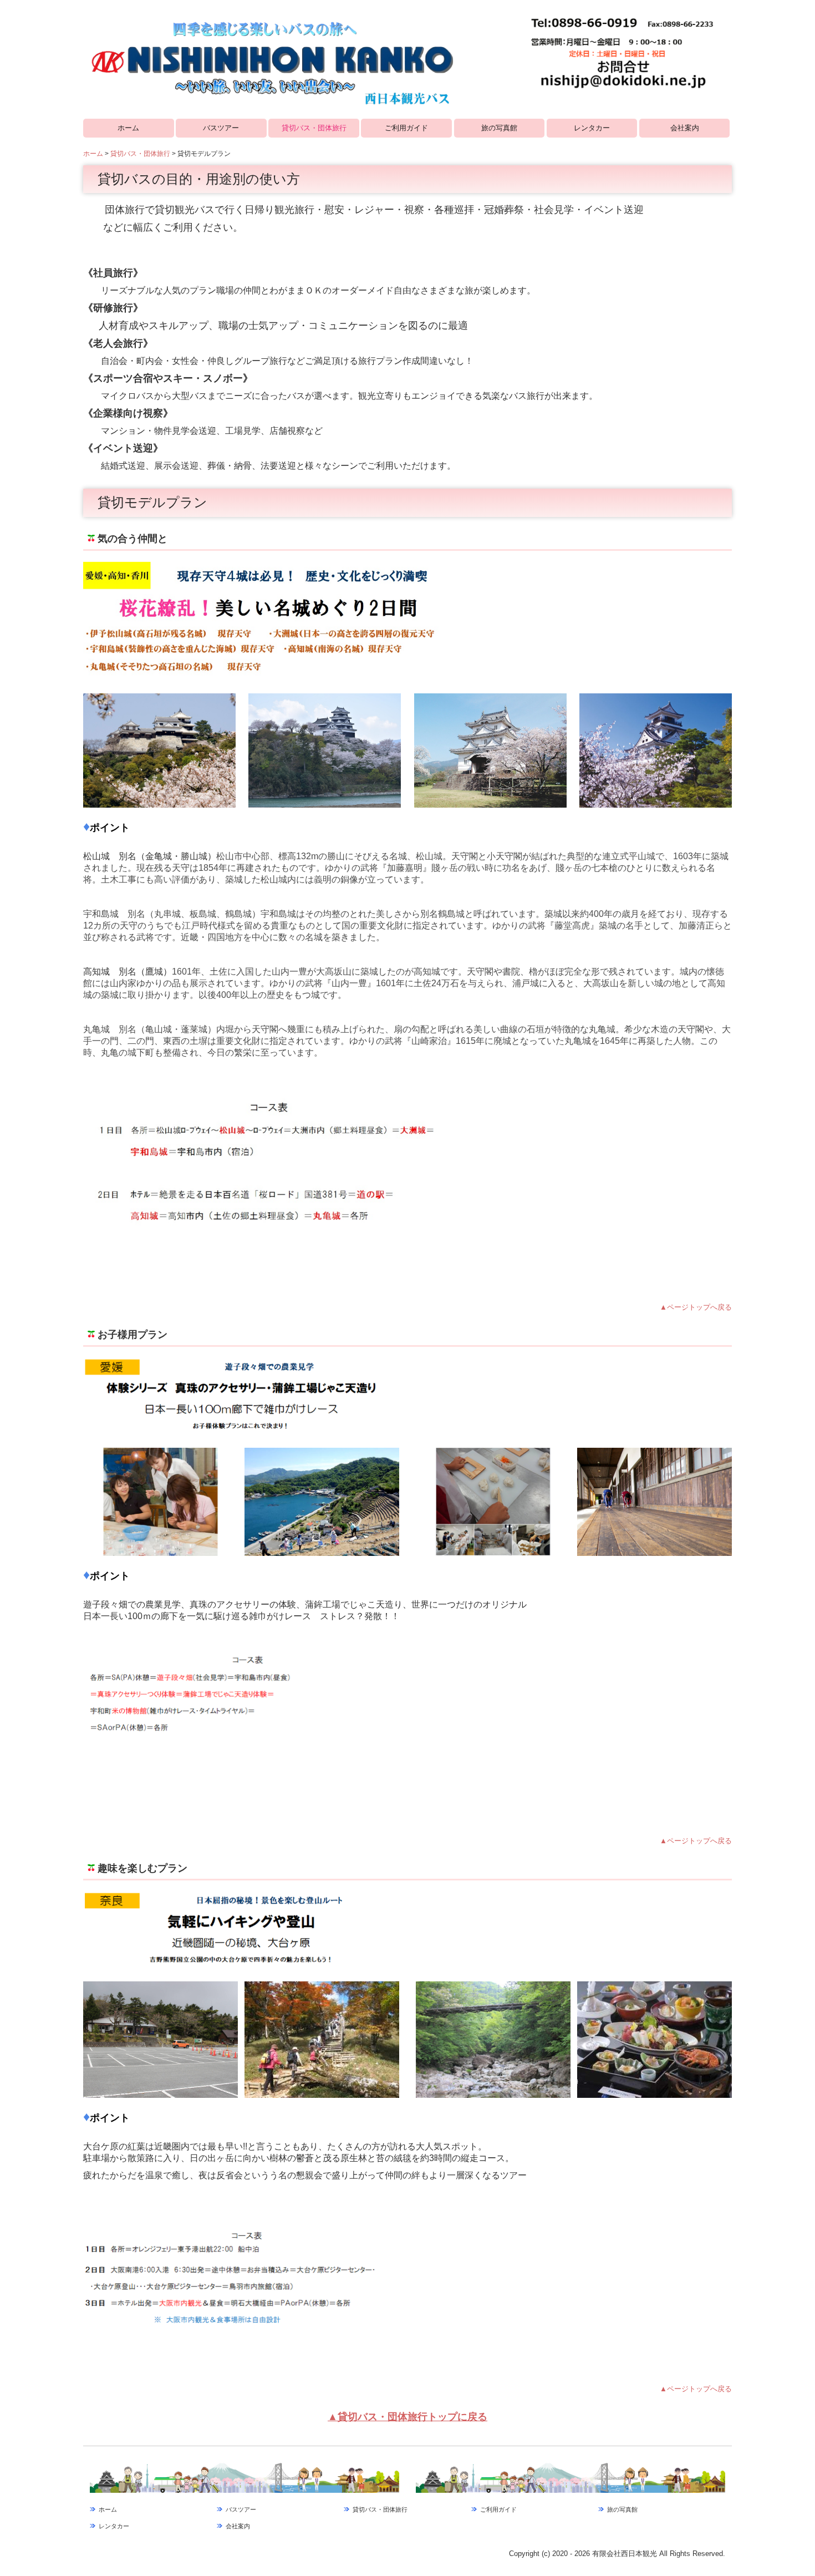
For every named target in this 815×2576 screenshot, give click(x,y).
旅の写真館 (499, 128)
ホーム (128, 128)
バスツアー (221, 128)
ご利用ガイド (406, 128)
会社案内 (685, 128)
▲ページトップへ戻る (696, 1307)
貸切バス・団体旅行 (314, 128)
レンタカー (592, 128)
